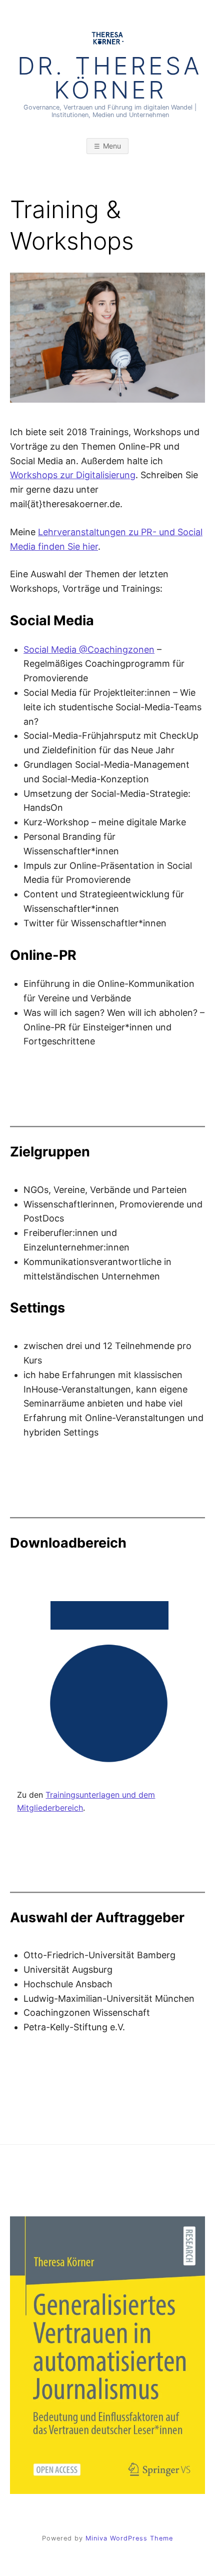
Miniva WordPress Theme (129, 2538)
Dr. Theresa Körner (110, 78)
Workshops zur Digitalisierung (73, 475)
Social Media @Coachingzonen (89, 650)
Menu (112, 146)
